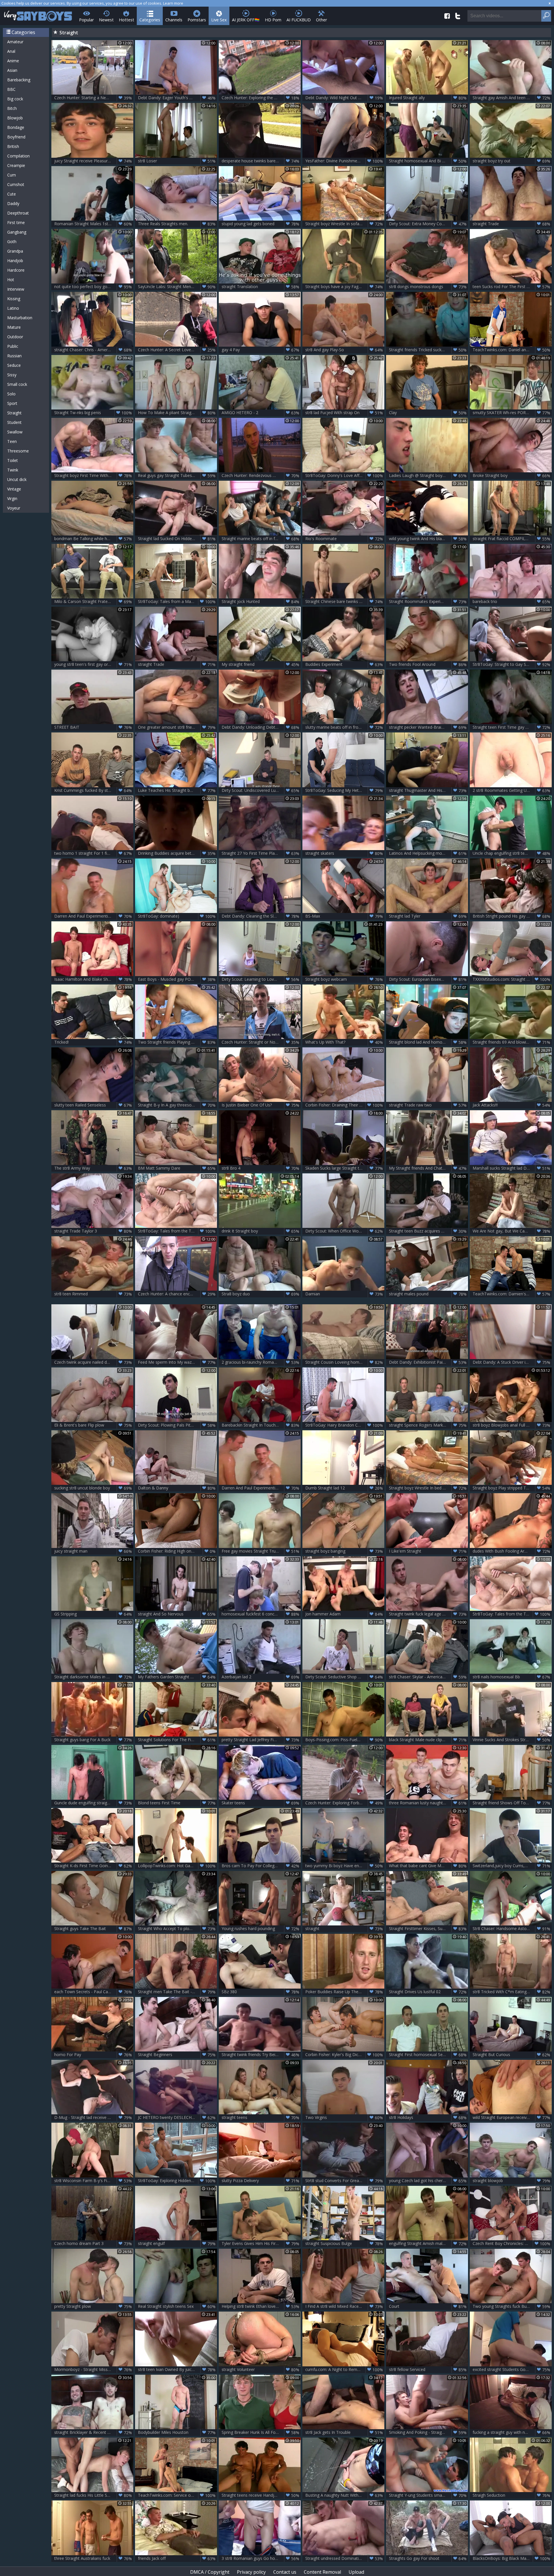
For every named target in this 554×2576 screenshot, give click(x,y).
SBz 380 (260, 1992)
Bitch (12, 108)
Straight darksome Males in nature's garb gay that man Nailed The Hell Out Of (94, 1677)
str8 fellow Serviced (428, 2370)
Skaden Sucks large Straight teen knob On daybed (345, 1168)
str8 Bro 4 (260, 1168)
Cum (12, 175)
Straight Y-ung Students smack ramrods (428, 2495)
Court (428, 2306)
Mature (14, 327)
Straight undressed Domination (344, 2558)
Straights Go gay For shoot (428, 2558)
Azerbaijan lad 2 (260, 1677)
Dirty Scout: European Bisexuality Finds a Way (428, 979)
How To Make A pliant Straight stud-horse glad (177, 413)
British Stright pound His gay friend (511, 916)
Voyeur (14, 508)
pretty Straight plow (93, 2306)
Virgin (12, 498)
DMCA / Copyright (210, 2572)
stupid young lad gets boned (260, 224)
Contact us (285, 2572)
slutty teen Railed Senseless (93, 1105)
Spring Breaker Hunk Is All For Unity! (260, 2432)
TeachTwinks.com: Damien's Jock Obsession (512, 1294)
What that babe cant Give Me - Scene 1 (428, 1866)
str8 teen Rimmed (93, 1294)
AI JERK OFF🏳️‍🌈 (246, 20)
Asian (12, 70)
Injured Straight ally (428, 98)
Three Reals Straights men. (177, 224)
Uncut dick (17, 479)
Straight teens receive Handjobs (260, 2495)
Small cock (17, 384)
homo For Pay (93, 2055)
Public (13, 346)
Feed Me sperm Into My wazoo (177, 1362)
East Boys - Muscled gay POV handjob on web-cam (177, 979)
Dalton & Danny (177, 1488)
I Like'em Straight (428, 1551)
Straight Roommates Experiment (428, 602)
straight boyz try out (511, 161)
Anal (11, 51)
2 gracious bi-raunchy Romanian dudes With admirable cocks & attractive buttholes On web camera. (261, 1362)
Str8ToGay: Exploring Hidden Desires (177, 2181)
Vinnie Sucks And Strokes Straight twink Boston (512, 1740)
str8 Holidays (428, 2117)
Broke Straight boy (511, 476)
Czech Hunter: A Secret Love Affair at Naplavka (177, 350)
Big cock (15, 99)
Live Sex (219, 20)
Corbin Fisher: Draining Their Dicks (344, 1105)
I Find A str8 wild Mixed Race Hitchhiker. (344, 2306)
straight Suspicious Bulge (344, 2244)
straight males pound (428, 1294)
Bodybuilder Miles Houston (177, 2432)
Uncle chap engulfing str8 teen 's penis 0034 (512, 853)
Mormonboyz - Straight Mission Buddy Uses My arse (94, 2370)
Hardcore (16, 270)
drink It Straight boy (260, 1231)
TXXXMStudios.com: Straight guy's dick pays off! (512, 979)
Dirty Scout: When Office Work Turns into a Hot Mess (345, 1231)
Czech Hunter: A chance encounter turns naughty (177, 1294)
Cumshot (16, 184)
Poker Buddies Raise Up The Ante (344, 1992)
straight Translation (260, 287)
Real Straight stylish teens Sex (177, 2306)
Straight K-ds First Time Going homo (93, 1866)
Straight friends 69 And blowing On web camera (512, 1042)
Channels (174, 20)
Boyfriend (16, 137)
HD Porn (273, 20)
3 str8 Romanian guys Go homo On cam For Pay (261, 2558)
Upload (356, 2572)
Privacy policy (251, 2572)
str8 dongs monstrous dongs (428, 287)
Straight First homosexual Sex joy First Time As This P (428, 2055)
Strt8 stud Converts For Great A (344, 2181)
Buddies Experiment (344, 664)
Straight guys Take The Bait (93, 1929)
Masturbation (20, 318)
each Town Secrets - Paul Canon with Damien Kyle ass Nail (94, 1992)
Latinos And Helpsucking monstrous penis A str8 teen (428, 853)
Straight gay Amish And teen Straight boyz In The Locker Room (512, 98)
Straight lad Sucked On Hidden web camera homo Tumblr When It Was (177, 539)
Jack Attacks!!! (511, 1105)
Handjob (15, 261)
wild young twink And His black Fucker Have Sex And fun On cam (428, 539)
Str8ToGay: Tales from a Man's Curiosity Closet (177, 602)
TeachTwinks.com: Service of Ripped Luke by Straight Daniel (177, 2495)
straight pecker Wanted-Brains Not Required (428, 727)
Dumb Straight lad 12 (344, 1488)
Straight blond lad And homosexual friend (428, 1042)
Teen (12, 441)
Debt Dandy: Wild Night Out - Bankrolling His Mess (345, 98)
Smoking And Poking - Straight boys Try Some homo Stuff (428, 2432)
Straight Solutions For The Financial (177, 1740)
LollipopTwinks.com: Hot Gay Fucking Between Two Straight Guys (177, 1866)
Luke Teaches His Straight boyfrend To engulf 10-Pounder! (177, 790)
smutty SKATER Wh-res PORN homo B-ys (512, 413)
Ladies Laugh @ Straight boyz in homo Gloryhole (428, 476)
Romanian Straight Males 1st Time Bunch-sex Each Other (94, 224)
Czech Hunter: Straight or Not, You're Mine (261, 1042)
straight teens (260, 2117)
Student (14, 422)
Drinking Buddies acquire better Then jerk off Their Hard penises (177, 853)
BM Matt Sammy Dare (177, 1168)
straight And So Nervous (177, 1614)
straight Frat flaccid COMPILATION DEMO (512, 539)
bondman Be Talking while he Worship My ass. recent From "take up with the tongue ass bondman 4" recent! (94, 539)
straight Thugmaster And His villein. (428, 790)
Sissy (12, 375)
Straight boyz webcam (344, 979)
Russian (14, 356)
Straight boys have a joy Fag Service (344, 287)
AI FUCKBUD (299, 20)
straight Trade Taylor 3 (93, 1231)
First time (16, 222)
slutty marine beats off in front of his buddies (345, 727)
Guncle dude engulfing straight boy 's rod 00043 (94, 1803)
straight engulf (177, 2244)
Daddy (13, 203)
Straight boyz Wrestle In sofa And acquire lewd (345, 224)
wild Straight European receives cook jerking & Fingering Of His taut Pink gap (512, 2117)
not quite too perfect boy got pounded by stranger (94, 287)
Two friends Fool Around (428, 664)
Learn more (173, 3)
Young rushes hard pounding (260, 1929)
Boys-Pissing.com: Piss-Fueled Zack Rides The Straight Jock (345, 1740)
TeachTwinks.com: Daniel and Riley (511, 350)
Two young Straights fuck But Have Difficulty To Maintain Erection (512, 2306)
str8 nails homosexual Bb (511, 1677)
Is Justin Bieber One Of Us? (260, 1105)
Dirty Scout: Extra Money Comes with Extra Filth (428, 224)
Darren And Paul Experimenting (93, 916)
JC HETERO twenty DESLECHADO (177, 2117)
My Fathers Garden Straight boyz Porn (177, 1677)
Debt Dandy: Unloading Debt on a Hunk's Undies (261, 727)
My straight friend (260, 664)
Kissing (14, 299)
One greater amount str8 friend (177, 727)
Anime (13, 61)
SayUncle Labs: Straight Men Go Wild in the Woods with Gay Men (177, 287)
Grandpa (15, 251)
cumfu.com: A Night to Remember (344, 2370)
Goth (12, 242)
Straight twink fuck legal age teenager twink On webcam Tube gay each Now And (428, 1614)
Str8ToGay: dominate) (177, 916)
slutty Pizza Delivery (260, 2181)
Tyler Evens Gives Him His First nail (260, 2244)
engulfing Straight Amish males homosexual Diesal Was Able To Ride (428, 2244)
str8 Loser (177, 161)
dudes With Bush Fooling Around (511, 1551)
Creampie (16, 165)
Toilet (13, 460)
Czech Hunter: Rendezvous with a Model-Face (261, 476)
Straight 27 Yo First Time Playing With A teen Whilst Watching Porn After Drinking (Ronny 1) (261, 853)
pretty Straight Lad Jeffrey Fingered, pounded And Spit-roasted (261, 1740)
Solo (11, 394)
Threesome (18, 451)
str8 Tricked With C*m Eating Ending (511, 1992)
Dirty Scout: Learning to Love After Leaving (261, 979)
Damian (344, 1294)
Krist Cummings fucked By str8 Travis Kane (94, 790)
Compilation (18, 156)
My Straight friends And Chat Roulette (428, 1168)
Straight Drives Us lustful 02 (428, 1992)
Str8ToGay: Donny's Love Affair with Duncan (345, 476)
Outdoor (15, 337)
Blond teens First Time (177, 1803)
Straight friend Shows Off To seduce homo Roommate (512, 1803)
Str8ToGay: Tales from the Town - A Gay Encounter (177, 1231)
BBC (11, 89)
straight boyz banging (344, 1551)
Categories (150, 20)
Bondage (16, 127)
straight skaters (344, 853)
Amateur (15, 42)
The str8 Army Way (93, 1168)
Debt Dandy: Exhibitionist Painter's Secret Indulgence (428, 1362)
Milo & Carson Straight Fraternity (93, 602)
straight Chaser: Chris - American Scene (93, 350)
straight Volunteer (260, 2370)
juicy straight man (93, 1551)
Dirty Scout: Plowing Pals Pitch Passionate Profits (177, 1425)
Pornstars (197, 20)
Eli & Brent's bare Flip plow (93, 1425)
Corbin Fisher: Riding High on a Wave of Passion (177, 1551)
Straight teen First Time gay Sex (511, 727)
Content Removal (322, 2572)
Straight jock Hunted (260, 602)
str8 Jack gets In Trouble (344, 2432)
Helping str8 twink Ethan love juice (260, 2306)
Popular (86, 20)
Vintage (14, 489)
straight (344, 1929)
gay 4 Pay (260, 350)
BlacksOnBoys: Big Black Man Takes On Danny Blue (512, 2558)
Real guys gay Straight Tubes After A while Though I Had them (177, 476)
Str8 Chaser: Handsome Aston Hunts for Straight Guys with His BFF (512, 1929)
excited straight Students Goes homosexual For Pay (512, 2370)
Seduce (14, 365)
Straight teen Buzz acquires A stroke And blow (428, 1231)
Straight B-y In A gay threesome (177, 1105)
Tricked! (93, 1042)
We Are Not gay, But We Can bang (511, 1231)
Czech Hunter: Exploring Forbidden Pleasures (345, 1803)
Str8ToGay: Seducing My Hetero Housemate (345, 790)
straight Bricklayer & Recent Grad (93, 2432)
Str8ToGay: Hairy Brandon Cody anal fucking (345, 1425)
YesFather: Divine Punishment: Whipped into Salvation (345, 161)
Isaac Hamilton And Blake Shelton (93, 979)
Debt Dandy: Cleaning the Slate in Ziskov (260, 916)
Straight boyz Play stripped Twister (511, 1488)
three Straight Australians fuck (93, 2558)
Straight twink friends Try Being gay (260, 2055)
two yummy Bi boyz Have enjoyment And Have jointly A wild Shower (345, 1866)
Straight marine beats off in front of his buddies (261, 539)
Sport (12, 403)
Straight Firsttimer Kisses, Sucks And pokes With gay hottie (428, 1929)
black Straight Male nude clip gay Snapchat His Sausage (428, 1740)
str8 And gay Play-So (344, 350)
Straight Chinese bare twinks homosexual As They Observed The (345, 602)
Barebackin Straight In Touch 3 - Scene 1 (260, 1425)
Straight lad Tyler (428, 916)
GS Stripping (93, 1614)
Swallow (15, 432)
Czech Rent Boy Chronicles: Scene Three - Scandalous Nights (512, 2244)
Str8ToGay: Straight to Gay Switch (511, 664)
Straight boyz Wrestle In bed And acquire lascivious (428, 1488)
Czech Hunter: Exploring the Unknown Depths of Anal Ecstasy (261, 98)
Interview (16, 289)
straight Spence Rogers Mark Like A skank (428, 1425)
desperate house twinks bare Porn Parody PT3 (261, 161)
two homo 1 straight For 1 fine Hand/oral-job (94, 853)
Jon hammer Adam (344, 1614)
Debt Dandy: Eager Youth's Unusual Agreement (177, 98)
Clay (428, 413)
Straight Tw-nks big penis (93, 413)
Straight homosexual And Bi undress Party (428, 161)
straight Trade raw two (428, 1105)
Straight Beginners (177, 2055)
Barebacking (19, 80)
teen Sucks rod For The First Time (511, 287)
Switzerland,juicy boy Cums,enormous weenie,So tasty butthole (512, 1866)
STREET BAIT (93, 727)
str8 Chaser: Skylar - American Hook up (428, 1677)
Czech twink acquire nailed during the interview (94, 1362)
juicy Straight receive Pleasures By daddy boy (94, 161)
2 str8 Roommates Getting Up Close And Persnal (512, 790)
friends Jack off (177, 2558)
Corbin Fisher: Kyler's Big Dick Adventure (344, 2055)
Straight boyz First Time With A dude (93, 476)
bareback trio (511, 602)
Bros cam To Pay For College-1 (260, 1866)
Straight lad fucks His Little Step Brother (93, 2495)
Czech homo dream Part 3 (93, 2244)
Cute (12, 194)
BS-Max (344, 916)
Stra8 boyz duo (260, 1294)
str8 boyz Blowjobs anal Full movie (511, 1425)
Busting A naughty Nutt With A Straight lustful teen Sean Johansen (345, 2495)
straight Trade (511, 224)
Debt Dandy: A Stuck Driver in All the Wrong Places (512, 1362)
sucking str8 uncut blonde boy (93, 1488)
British (13, 146)
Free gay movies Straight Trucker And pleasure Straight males (261, 1551)
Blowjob (15, 118)
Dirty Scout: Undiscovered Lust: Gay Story (260, 790)
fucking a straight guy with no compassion (512, 2432)
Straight (14, 413)
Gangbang (17, 232)
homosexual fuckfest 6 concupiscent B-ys (261, 1614)
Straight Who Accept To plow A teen (177, 1929)
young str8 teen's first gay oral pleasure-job (94, 664)
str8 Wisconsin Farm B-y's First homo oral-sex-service (94, 2181)
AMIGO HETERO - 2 (260, 413)
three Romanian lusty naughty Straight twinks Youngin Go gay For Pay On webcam (428, 1803)
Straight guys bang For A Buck (93, 1740)
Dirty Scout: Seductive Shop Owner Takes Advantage (345, 1677)
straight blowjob (511, 2181)
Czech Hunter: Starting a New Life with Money (94, 98)
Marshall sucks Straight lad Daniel (511, 1168)
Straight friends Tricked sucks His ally (428, 350)
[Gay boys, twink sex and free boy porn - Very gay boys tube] (38, 14)
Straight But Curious (511, 2055)
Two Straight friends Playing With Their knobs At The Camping (177, 1042)
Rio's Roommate (344, 539)
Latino (13, 308)
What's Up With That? (344, 1042)
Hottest (127, 20)
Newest (106, 20)
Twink (13, 470)
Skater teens (260, 1803)
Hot (11, 280)
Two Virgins (344, 2117)
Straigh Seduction (511, 2495)
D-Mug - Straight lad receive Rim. (93, 2117)
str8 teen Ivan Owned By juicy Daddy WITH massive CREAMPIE (177, 2370)
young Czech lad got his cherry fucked (428, 2181)
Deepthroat (18, 213)
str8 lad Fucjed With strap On (344, 413)
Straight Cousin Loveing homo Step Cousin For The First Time (345, 1362)
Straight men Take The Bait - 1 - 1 (177, 1992)
